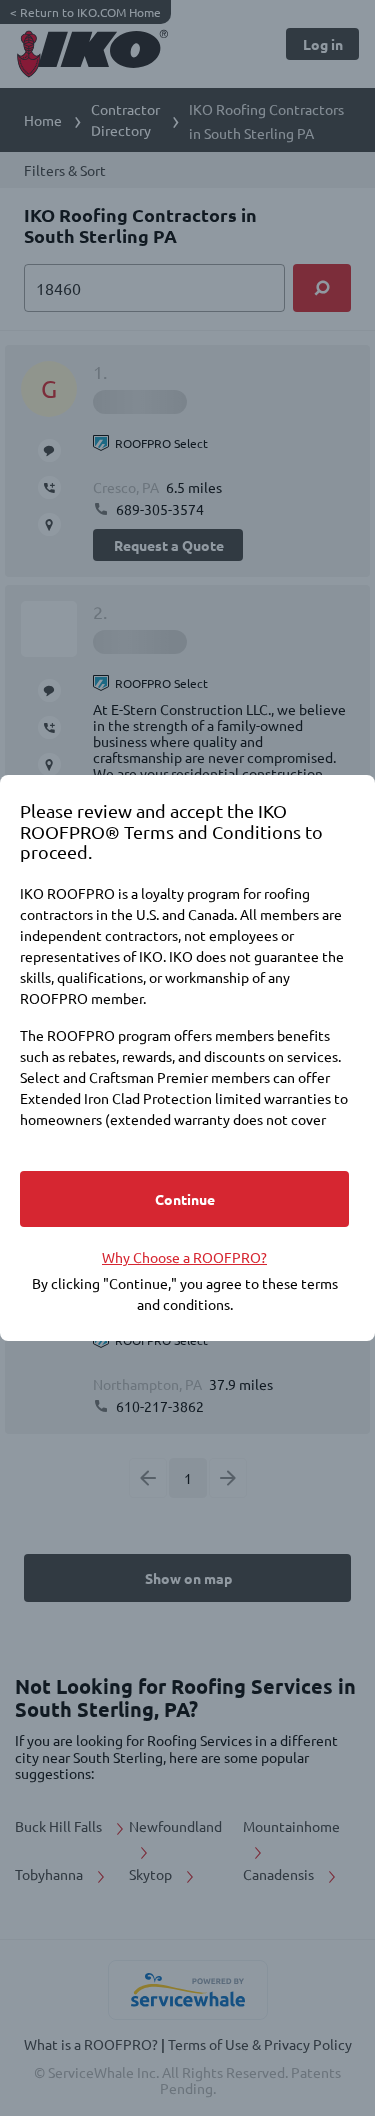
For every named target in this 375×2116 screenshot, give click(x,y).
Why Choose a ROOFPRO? (184, 1257)
